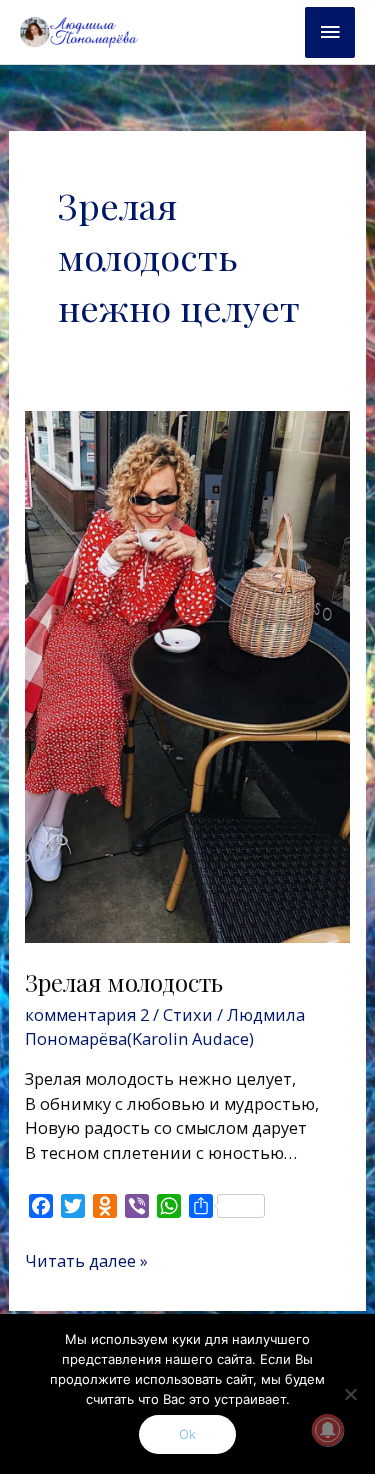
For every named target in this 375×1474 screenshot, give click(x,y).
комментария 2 (87, 1014)
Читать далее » (86, 1260)
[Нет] (350, 1394)
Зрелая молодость (124, 982)
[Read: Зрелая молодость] (187, 675)
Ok (187, 1434)
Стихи (188, 1014)
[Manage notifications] (328, 1430)
